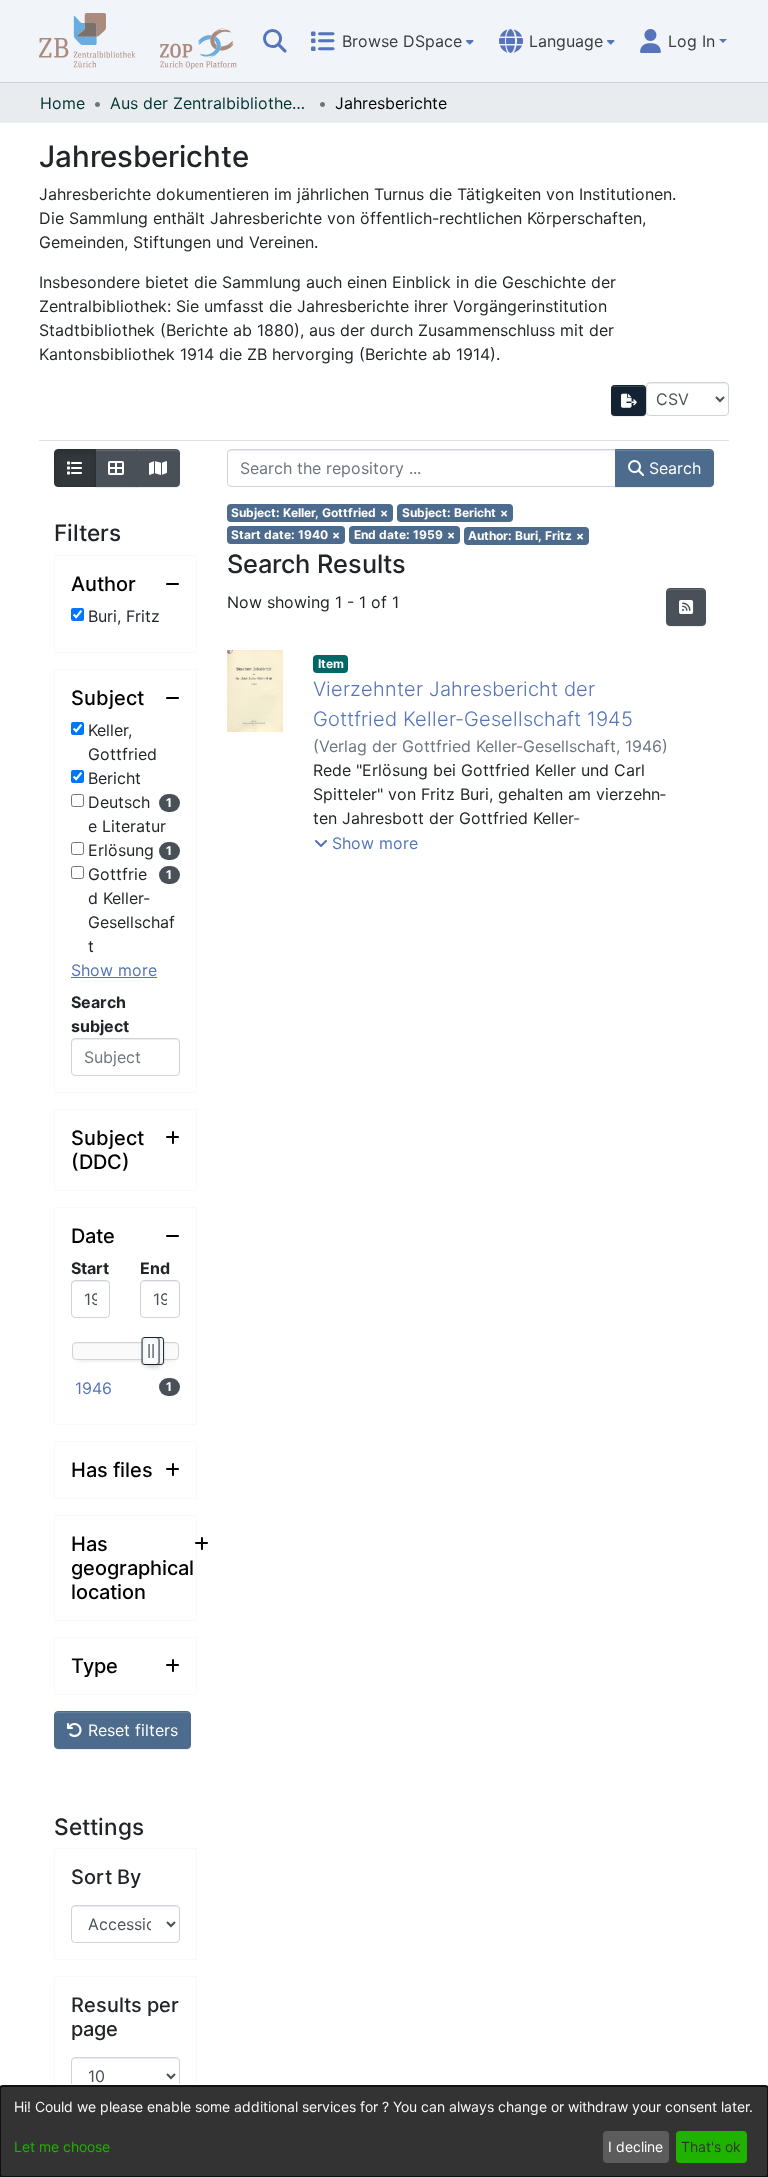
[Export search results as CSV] (629, 400)
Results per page (125, 2017)
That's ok (711, 2146)
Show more (114, 970)
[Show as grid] (116, 468)
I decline (635, 2146)
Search (672, 468)
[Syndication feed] (686, 607)
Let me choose (62, 2146)
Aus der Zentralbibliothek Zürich (210, 103)
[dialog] (384, 2131)
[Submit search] (275, 41)
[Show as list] (75, 468)
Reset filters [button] (130, 1730)
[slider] (150, 1351)
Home (62, 103)
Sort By (106, 1877)
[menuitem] (392, 41)
